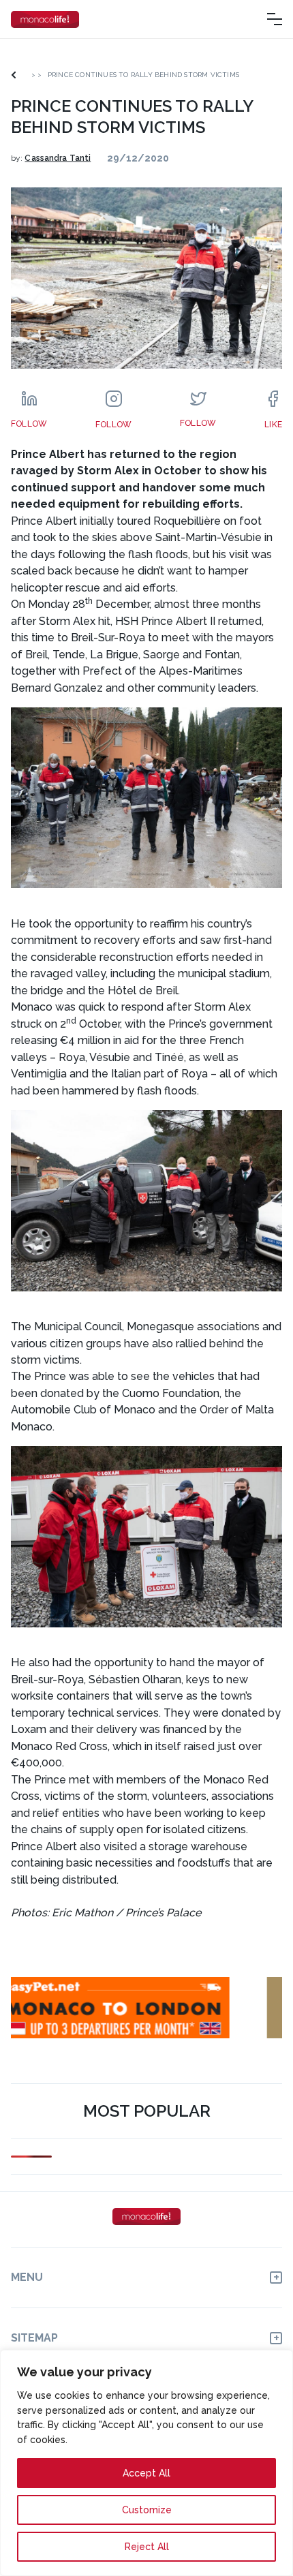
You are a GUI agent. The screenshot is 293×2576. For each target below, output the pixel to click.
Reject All (147, 2547)
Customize (147, 2510)
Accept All (146, 2473)
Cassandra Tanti (58, 158)
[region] (146, 2463)
